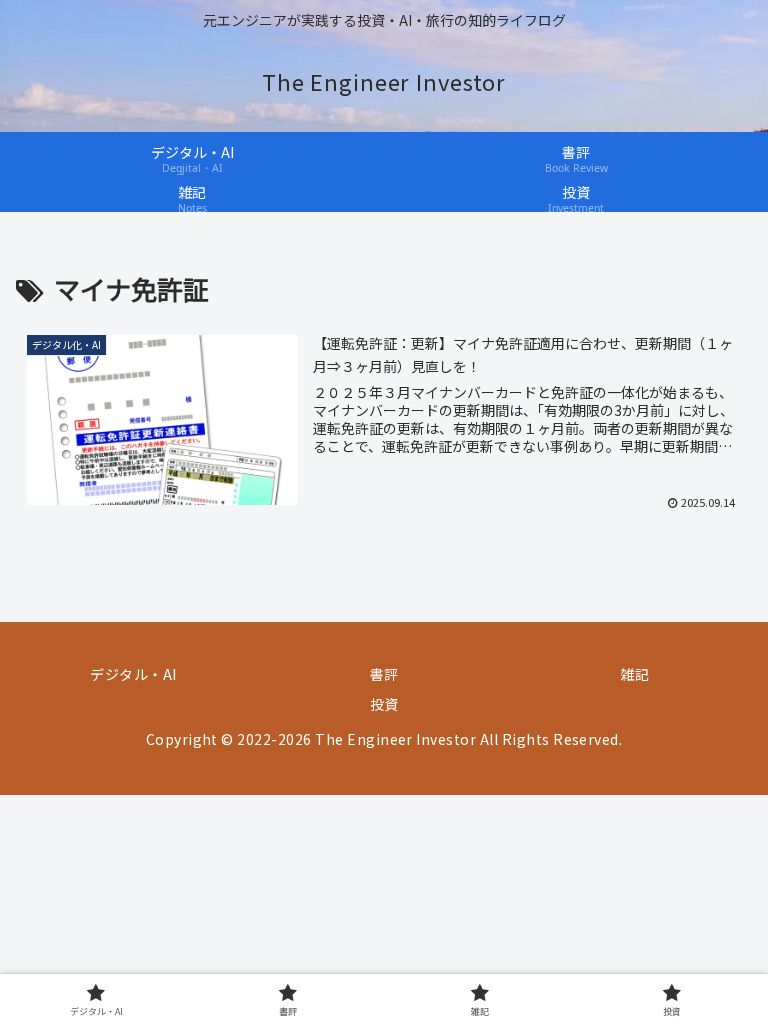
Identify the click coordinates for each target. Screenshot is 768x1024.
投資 (384, 704)
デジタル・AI (133, 674)
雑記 (634, 674)
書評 (384, 674)
